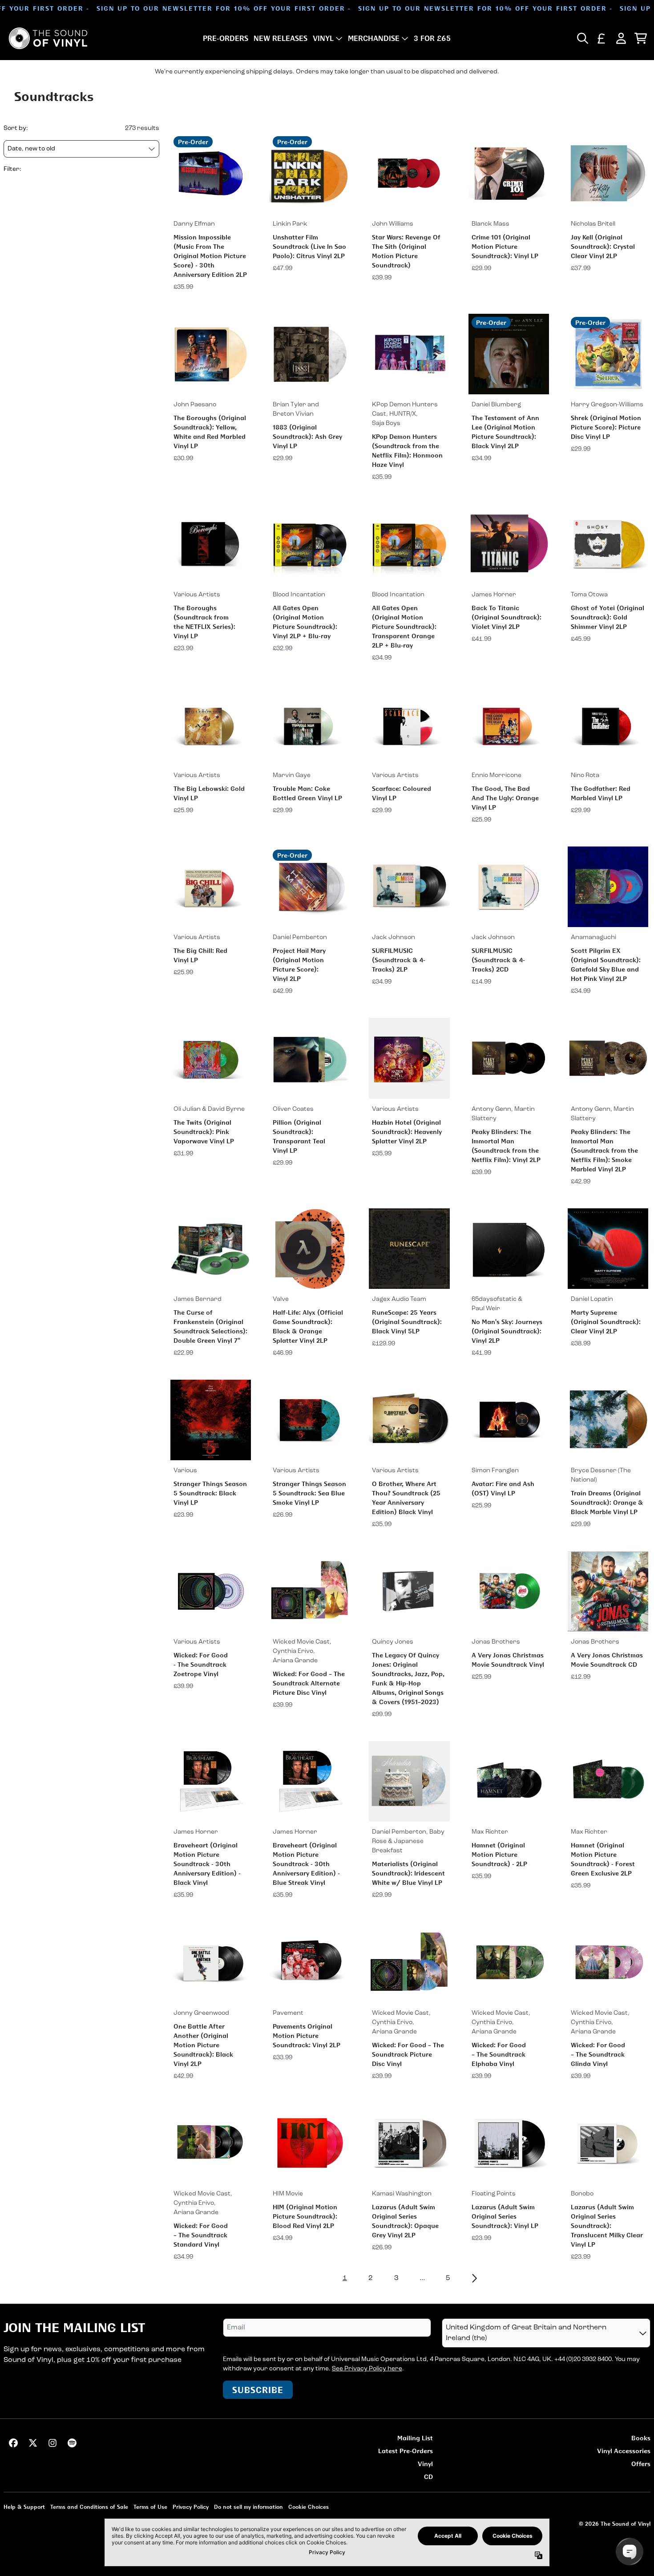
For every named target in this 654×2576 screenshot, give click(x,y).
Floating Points (494, 2194)
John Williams (393, 224)
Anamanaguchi (593, 938)
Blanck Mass (490, 224)
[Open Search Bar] (582, 38)
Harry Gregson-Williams (607, 405)
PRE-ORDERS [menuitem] (226, 38)
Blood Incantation (299, 595)
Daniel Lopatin (592, 1299)
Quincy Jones (393, 1642)
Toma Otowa (589, 595)
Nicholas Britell (593, 224)
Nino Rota (585, 776)
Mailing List (415, 2438)
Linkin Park (290, 224)
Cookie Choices (309, 2507)
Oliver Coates (293, 1109)
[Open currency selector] (602, 38)
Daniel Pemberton (300, 938)
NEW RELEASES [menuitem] (281, 38)
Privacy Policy (191, 2507)
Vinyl (425, 2464)
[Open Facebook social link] (13, 2443)
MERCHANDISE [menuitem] (374, 38)
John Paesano (195, 405)
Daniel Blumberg (496, 405)
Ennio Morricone (497, 776)
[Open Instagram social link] (52, 2443)
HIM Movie (288, 2194)
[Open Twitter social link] (33, 2443)
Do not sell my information (248, 2507)
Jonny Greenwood (201, 2013)
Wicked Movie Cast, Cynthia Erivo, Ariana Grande (302, 1651)
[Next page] (474, 2278)
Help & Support (24, 2507)
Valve (281, 1299)
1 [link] (345, 2278)
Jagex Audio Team (399, 1299)
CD (428, 2477)
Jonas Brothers (496, 1642)
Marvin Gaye (292, 776)
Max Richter (490, 1832)
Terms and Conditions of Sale (89, 2507)
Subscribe (258, 2390)
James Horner (494, 595)
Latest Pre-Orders (406, 2451)
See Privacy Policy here (367, 2369)
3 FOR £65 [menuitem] (432, 38)
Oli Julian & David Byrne (209, 1109)
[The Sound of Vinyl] (48, 38)
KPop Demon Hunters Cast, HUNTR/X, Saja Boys (405, 414)
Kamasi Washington (402, 2194)
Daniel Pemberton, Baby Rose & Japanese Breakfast (408, 1841)
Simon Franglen (495, 1471)
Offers (641, 2464)
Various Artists (197, 595)
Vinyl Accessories (624, 2451)
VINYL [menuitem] (323, 38)
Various (185, 1471)
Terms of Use (150, 2507)
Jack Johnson (394, 938)
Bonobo (582, 2194)
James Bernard (198, 1299)
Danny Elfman (194, 224)
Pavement (288, 2013)
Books (641, 2438)
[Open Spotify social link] (72, 2443)
